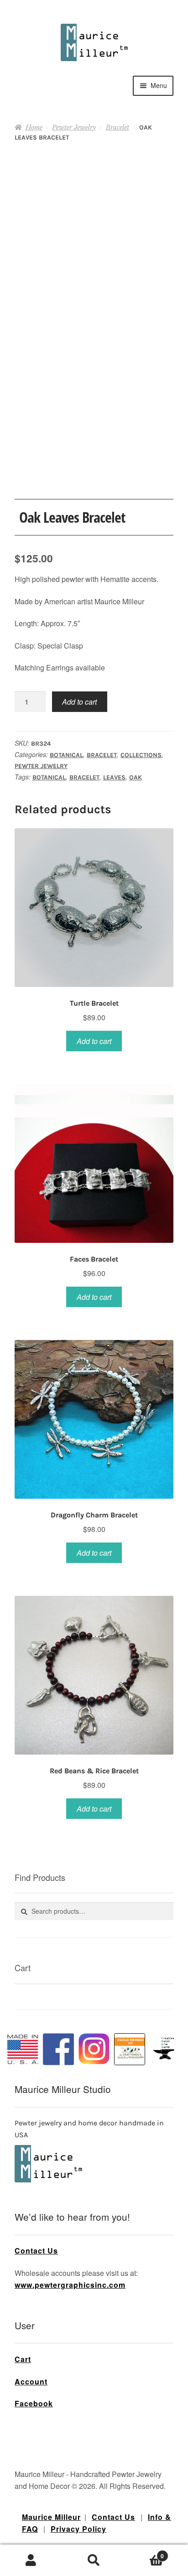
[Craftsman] (130, 2049)
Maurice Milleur (51, 2517)
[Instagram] (94, 2049)
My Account (31, 2560)
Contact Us (36, 2251)
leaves (114, 777)
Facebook (34, 2403)
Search (94, 2560)
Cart (23, 2359)
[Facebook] (58, 2049)
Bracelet (117, 127)
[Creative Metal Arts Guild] (165, 2049)
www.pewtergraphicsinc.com (70, 2285)
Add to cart (79, 702)
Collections (141, 755)
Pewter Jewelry (74, 127)
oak (136, 777)
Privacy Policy (78, 2529)
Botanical (66, 755)
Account (31, 2381)
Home (34, 127)
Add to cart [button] (94, 1041)
